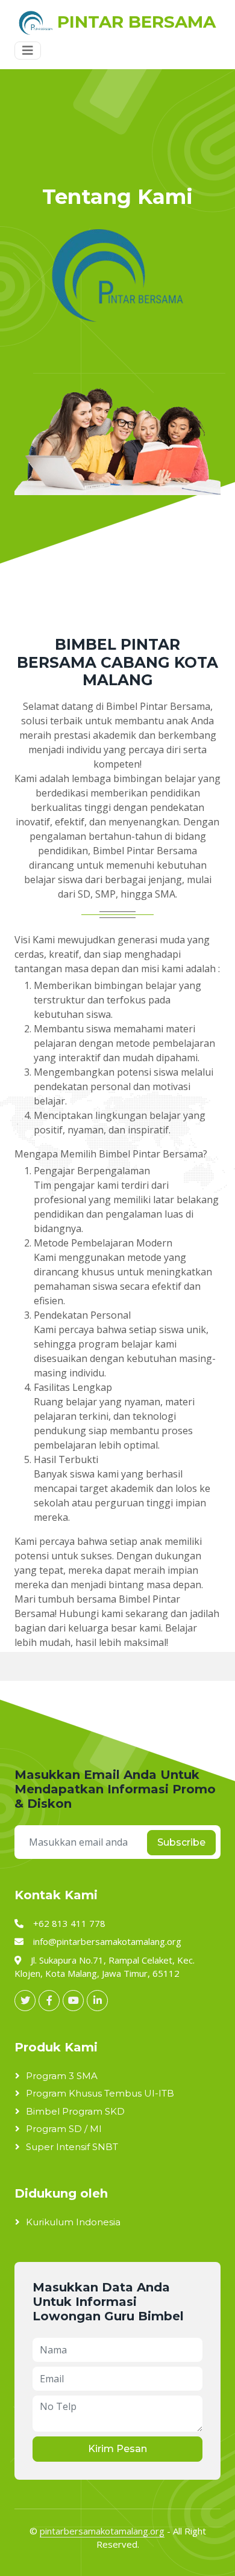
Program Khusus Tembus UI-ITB (100, 2093)
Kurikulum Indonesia (73, 2222)
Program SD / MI (64, 2129)
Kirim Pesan (117, 2449)
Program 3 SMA (62, 2076)
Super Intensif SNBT (72, 2147)
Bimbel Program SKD (75, 2111)
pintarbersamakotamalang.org (102, 2531)
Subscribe (181, 1842)
